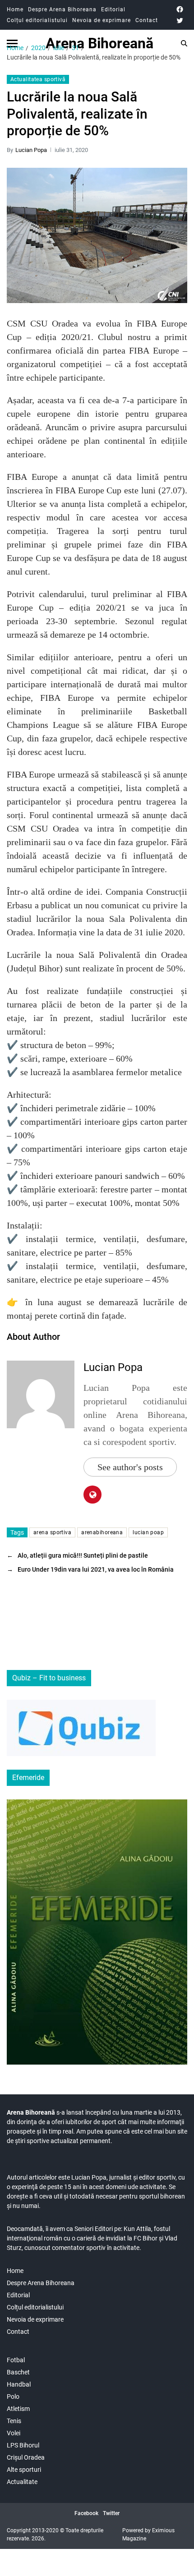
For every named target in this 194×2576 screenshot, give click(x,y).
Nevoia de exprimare (102, 20)
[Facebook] (180, 9)
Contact (147, 20)
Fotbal (16, 2360)
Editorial (113, 9)
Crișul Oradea (26, 2457)
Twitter (111, 2513)
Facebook (86, 2513)
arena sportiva (52, 1532)
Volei (14, 2433)
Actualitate (22, 2482)
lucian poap (148, 1532)
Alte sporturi (24, 2470)
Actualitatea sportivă (38, 79)
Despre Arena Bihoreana (62, 9)
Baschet (18, 2372)
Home (15, 9)
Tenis (14, 2421)
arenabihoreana (102, 1532)
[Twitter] (180, 21)
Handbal (19, 2384)
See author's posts (130, 1467)
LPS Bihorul (23, 2445)
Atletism (18, 2409)
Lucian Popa (31, 150)
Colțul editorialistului (37, 20)
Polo (13, 2397)
